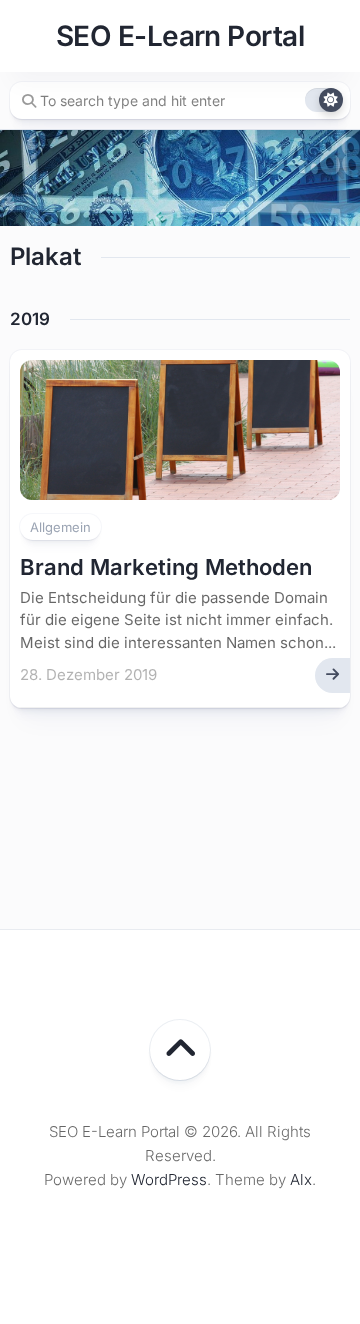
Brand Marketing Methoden (166, 567)
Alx (301, 1179)
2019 (30, 319)
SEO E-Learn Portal (180, 36)
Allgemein (60, 527)
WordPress (169, 1179)
